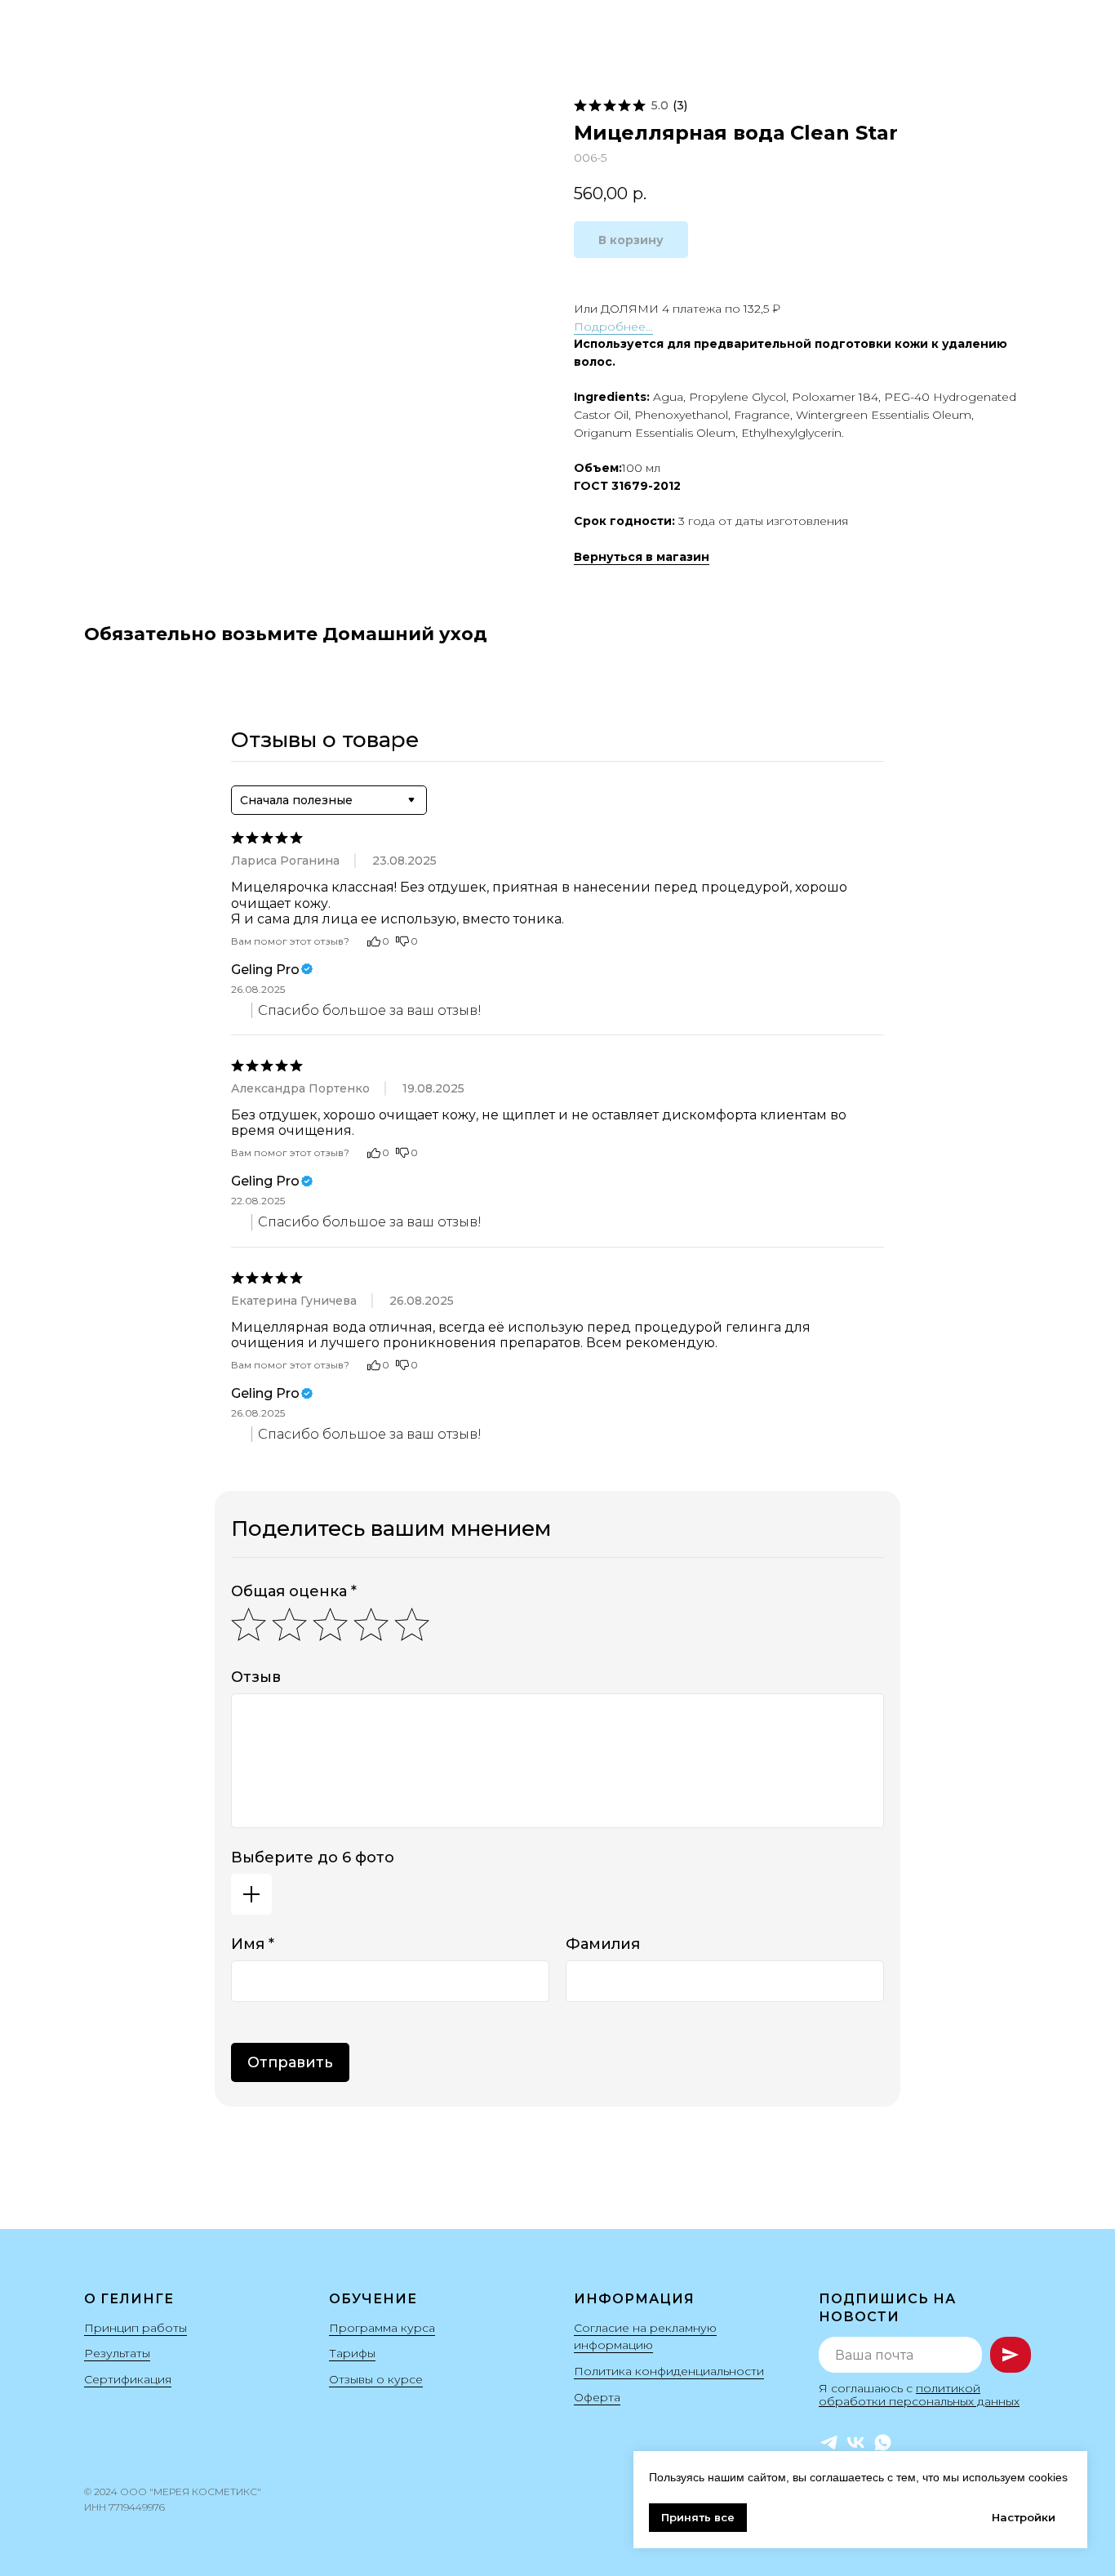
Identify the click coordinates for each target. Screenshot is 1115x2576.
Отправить (290, 2062)
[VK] (856, 2443)
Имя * (253, 1944)
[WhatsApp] (883, 2443)
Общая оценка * (294, 1591)
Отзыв (256, 1677)
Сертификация (128, 2379)
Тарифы (352, 2353)
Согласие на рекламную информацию (645, 2337)
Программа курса (382, 2328)
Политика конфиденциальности (669, 2371)
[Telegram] (829, 2443)
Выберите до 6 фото (313, 1857)
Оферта (597, 2397)
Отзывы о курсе (376, 2379)
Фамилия (603, 1944)
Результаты (117, 2353)
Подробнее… (613, 327)
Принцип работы (135, 2328)
